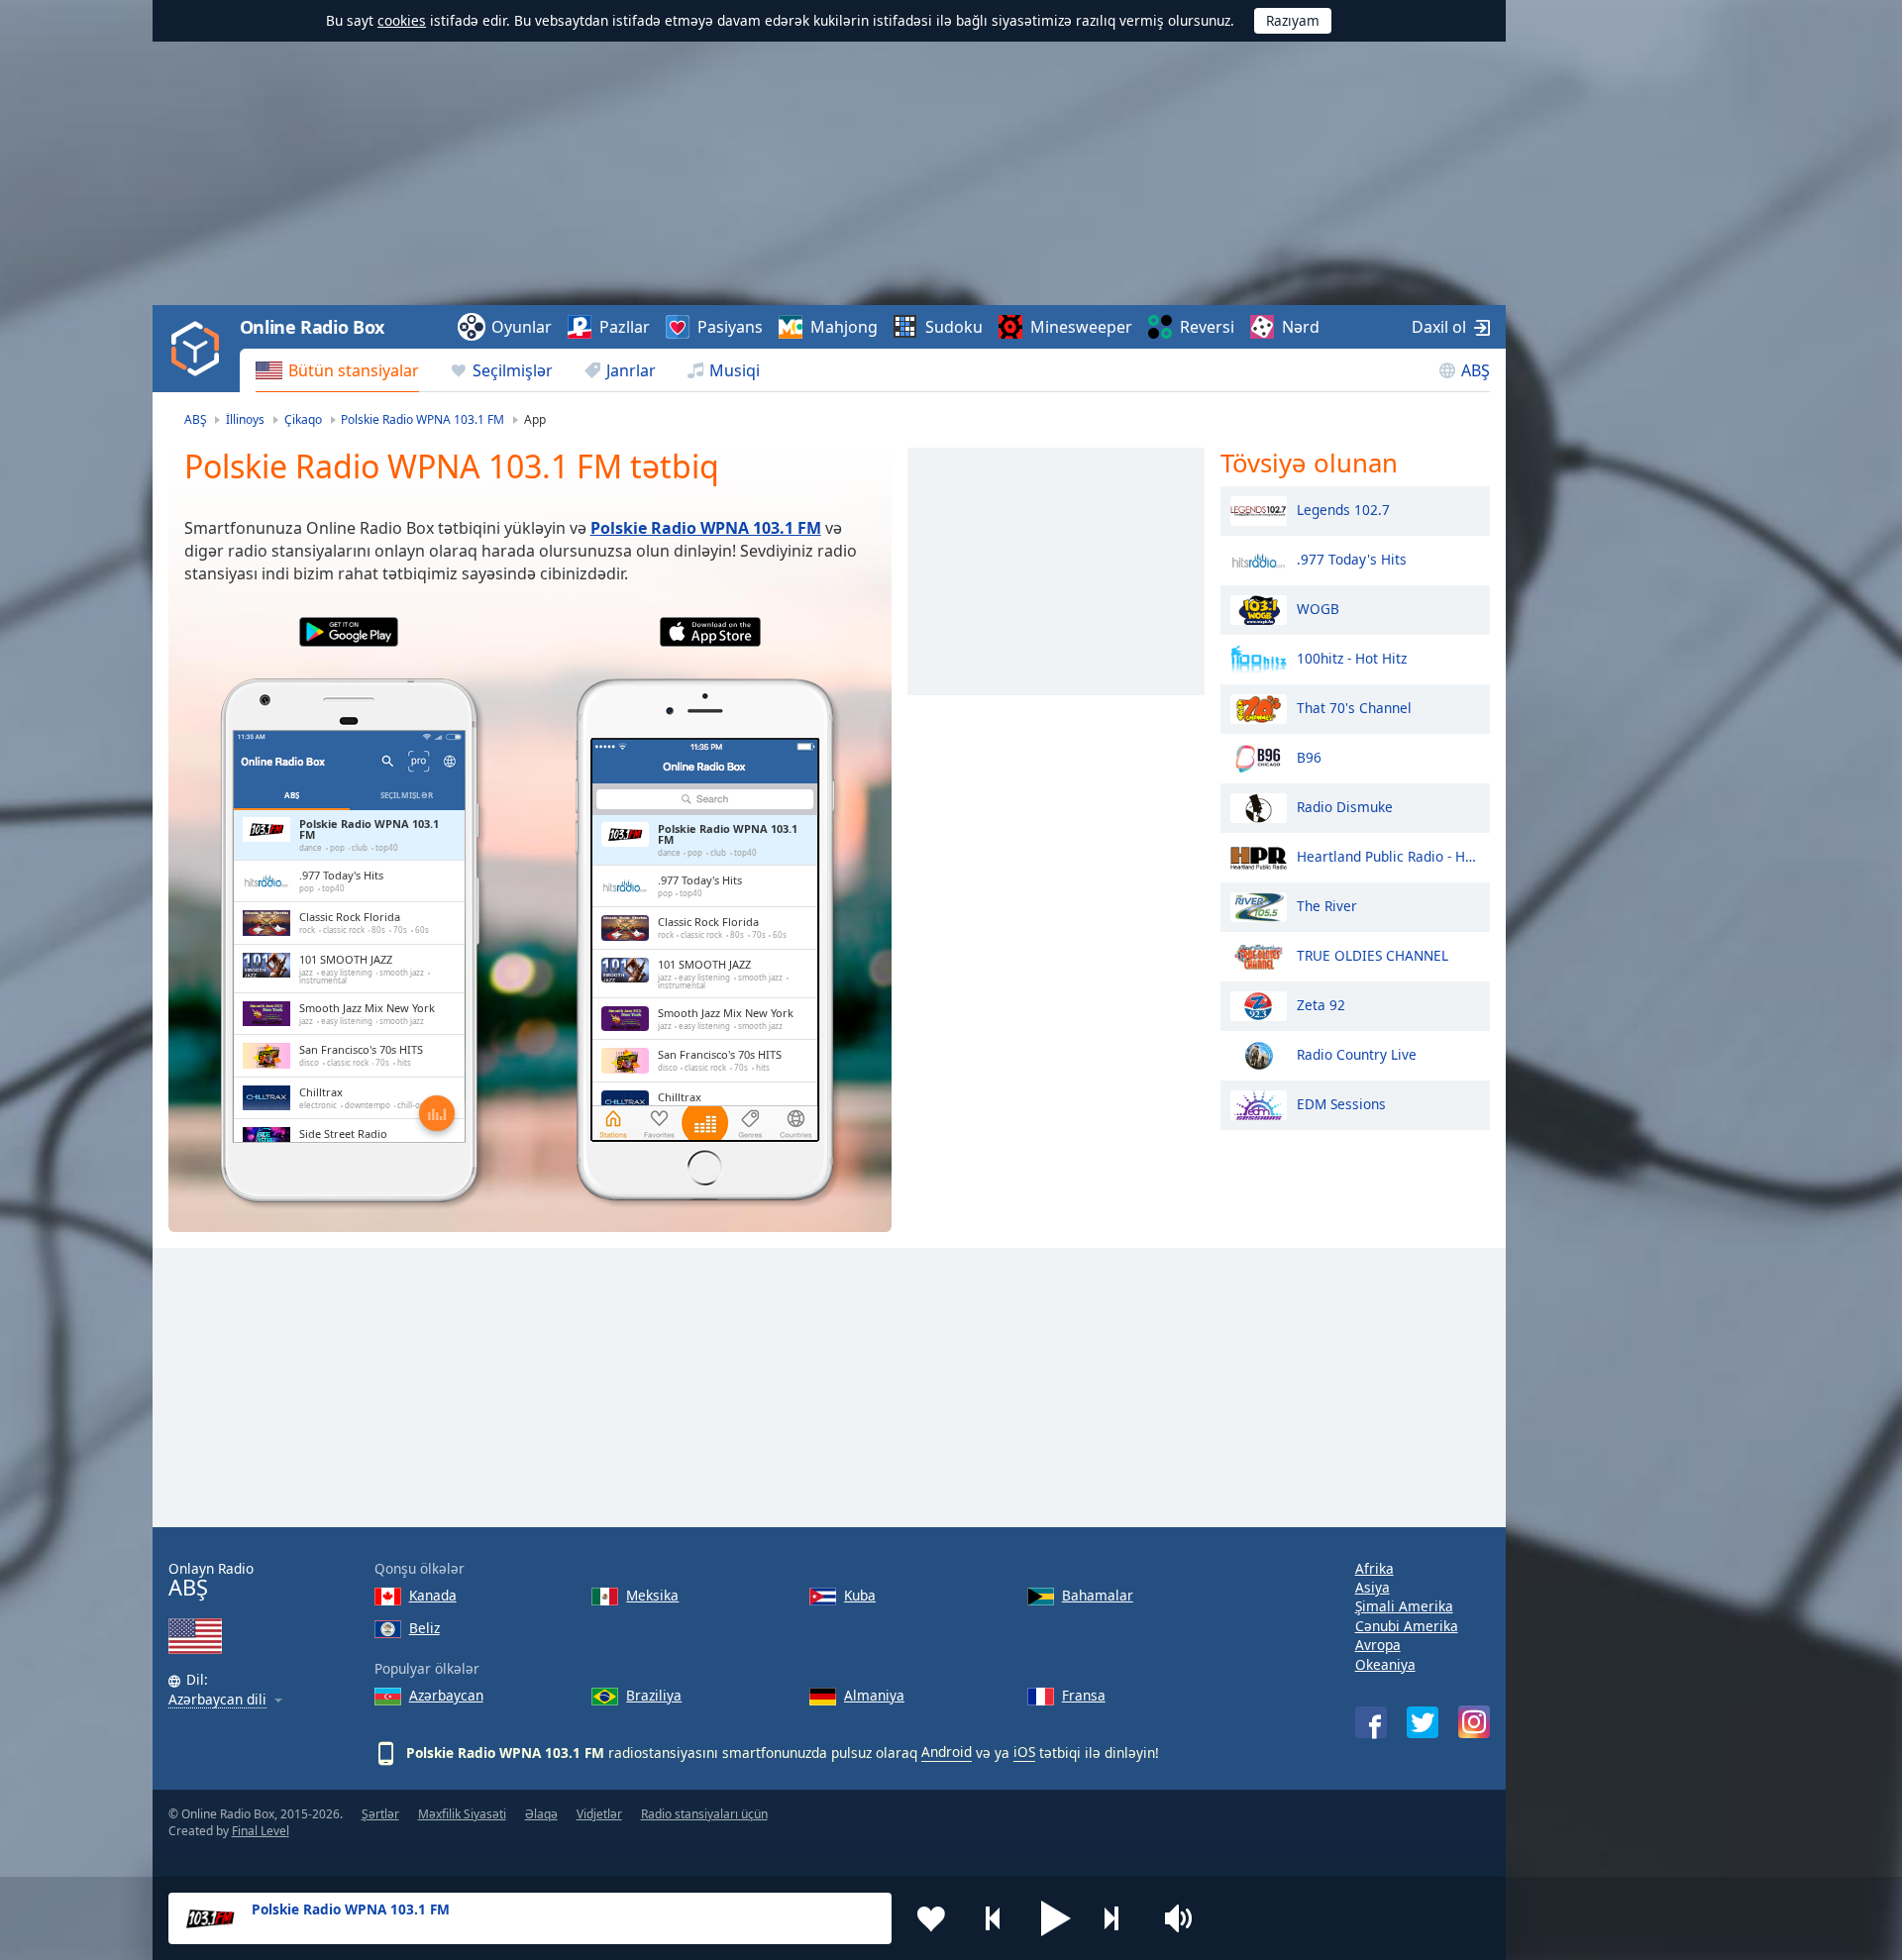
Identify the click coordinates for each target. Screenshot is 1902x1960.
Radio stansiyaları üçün (704, 1814)
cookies (402, 20)
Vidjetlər (599, 1814)
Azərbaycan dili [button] (217, 1700)
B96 (1309, 756)
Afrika (1374, 1568)
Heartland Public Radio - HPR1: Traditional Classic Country (1388, 855)
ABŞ (1476, 370)
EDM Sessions (1341, 1103)
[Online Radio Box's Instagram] (1474, 1722)
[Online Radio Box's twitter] (1423, 1722)
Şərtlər (380, 1814)
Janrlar (631, 370)
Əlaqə (541, 1814)
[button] (1056, 1918)
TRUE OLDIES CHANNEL (1373, 954)
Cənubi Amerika (1407, 1626)
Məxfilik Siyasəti (462, 1814)
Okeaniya (1385, 1664)
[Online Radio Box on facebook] (1371, 1722)
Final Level (261, 1831)
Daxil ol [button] (1439, 327)
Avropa (1378, 1645)
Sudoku (954, 327)
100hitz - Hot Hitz (1352, 657)
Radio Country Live (1357, 1053)
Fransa (1084, 1695)
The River (1327, 905)
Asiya (1373, 1587)
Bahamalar (1098, 1595)
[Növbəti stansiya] (1118, 1918)
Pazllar (625, 327)
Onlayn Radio (211, 1580)
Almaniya (874, 1695)
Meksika (652, 1595)
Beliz (424, 1628)
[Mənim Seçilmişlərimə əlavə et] (931, 1918)
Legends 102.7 (1343, 509)
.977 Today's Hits (1352, 558)
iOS (1024, 1752)
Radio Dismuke (1345, 806)
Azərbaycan (446, 1695)
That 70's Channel (1354, 707)
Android (947, 1752)
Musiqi (735, 370)
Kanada (433, 1595)
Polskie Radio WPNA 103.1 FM (706, 528)
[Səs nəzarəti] (1181, 1918)
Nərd (1301, 327)
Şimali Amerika (1404, 1606)
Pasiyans (730, 327)
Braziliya (654, 1695)
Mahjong (844, 327)
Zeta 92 (1321, 1004)
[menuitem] (337, 370)
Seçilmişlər (513, 370)
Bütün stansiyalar (354, 370)
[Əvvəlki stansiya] (994, 1918)
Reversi (1207, 327)
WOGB (1318, 608)
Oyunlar (522, 327)
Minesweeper (1081, 327)
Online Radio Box (312, 327)
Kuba (860, 1595)
